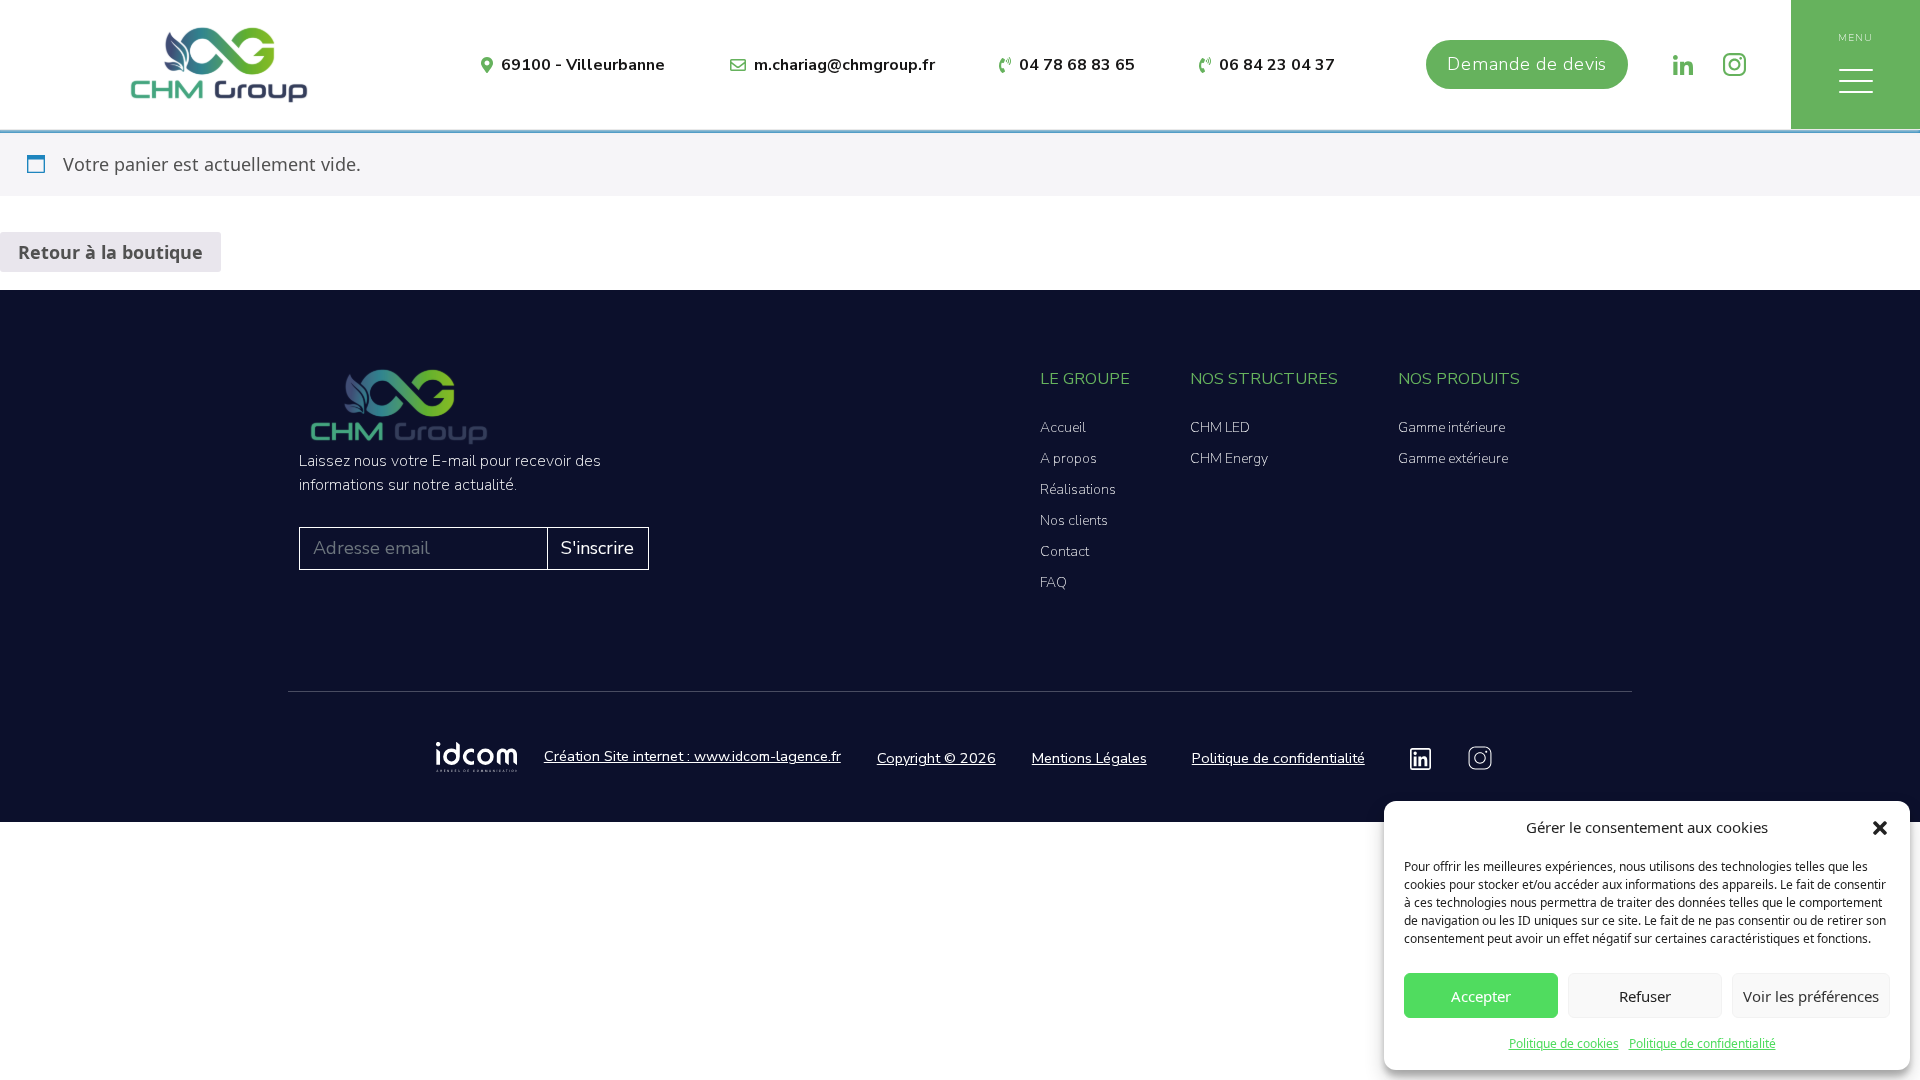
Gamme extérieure (1453, 458)
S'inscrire (597, 548)
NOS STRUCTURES (1264, 379)
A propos (1068, 458)
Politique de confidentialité (1702, 1043)
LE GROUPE (1085, 379)
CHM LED (1220, 427)
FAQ (1053, 582)
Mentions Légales (1089, 758)
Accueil (1063, 427)
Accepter (1481, 996)
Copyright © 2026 (936, 758)
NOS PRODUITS (1459, 379)
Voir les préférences (1811, 996)
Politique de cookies (1564, 1043)
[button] (1880, 827)
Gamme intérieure (1451, 427)
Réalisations (1078, 489)
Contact (1064, 551)
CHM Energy (1229, 458)
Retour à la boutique (110, 252)
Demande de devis (1527, 64)
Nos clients (1074, 520)
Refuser (1645, 996)
